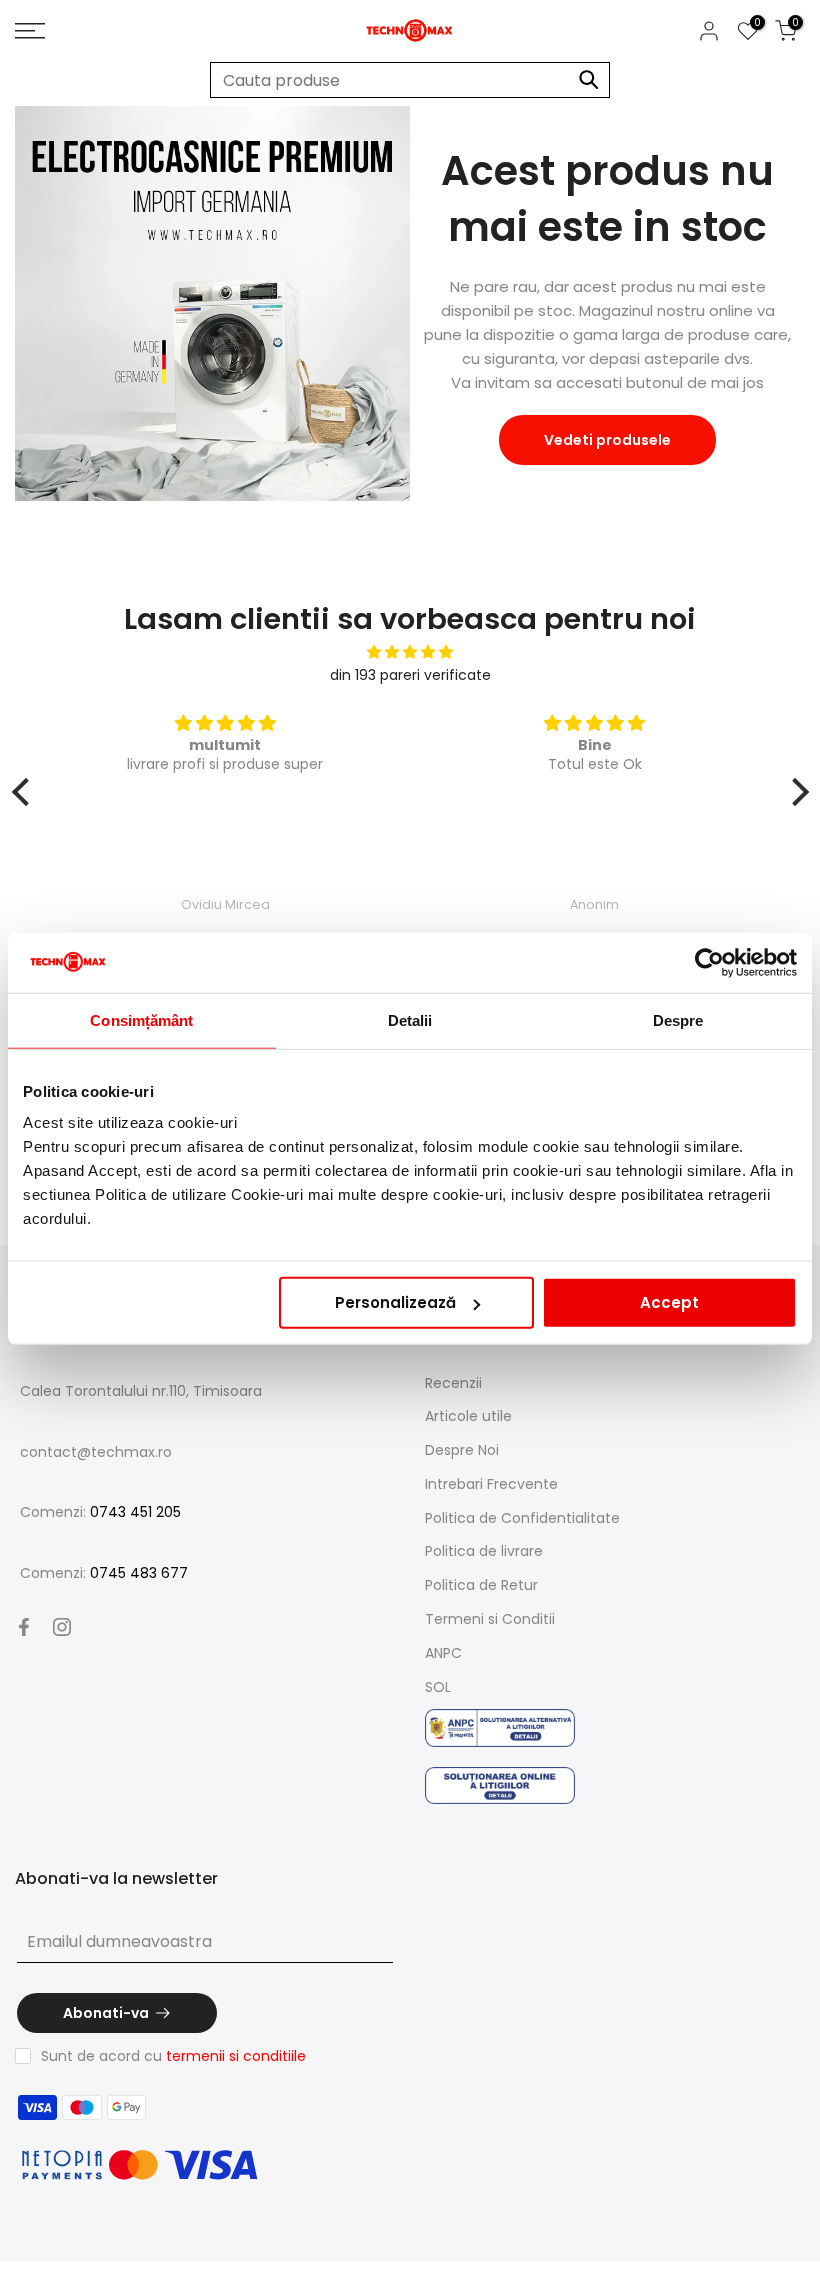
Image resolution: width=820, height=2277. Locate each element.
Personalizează (395, 1302)
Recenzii (453, 1383)
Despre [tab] (678, 1019)
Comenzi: (100, 1512)
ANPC (443, 1653)
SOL (438, 1687)
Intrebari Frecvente (491, 1484)
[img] (410, 652)
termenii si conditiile (236, 2056)
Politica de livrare (484, 1551)
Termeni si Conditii (490, 1619)
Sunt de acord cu (173, 2056)
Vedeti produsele (607, 440)
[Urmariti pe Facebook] (24, 1627)
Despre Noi (462, 1450)
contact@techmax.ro (96, 1452)
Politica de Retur (481, 1585)
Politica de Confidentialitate (522, 1518)
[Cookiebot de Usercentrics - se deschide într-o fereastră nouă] (709, 962)
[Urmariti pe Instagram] (62, 1627)
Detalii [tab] (410, 1019)
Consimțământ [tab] (141, 1019)
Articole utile (468, 1416)
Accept (669, 1302)
